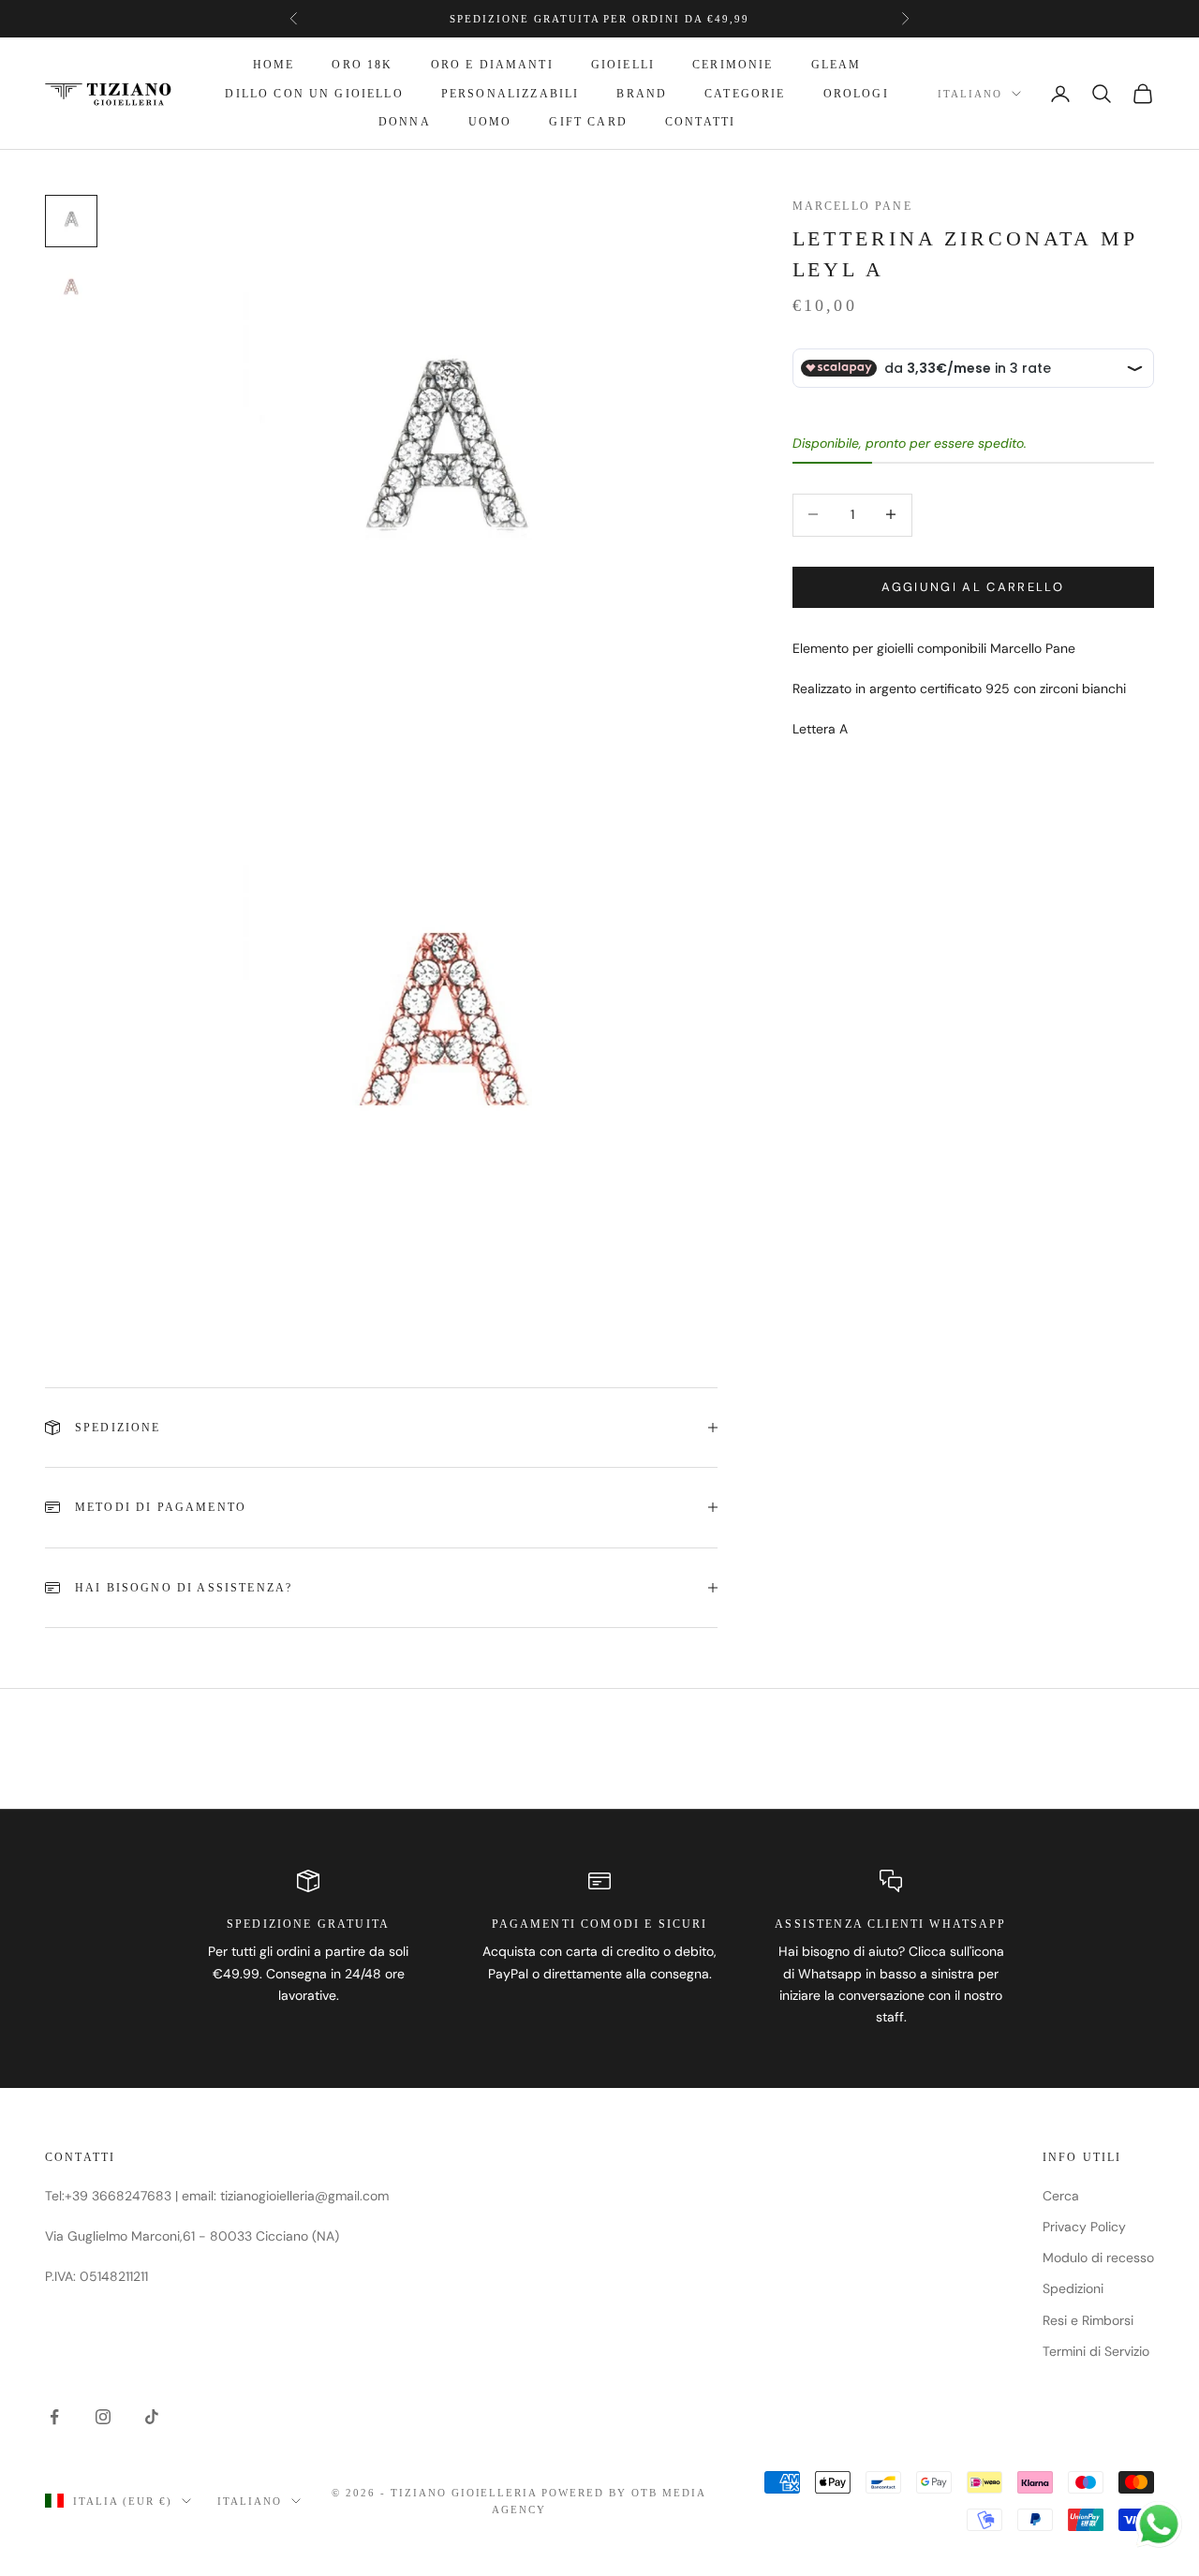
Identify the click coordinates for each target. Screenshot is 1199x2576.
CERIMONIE (733, 65)
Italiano (970, 94)
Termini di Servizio (1096, 2351)
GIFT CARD (588, 122)
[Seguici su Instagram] (103, 2417)
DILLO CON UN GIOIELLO (314, 94)
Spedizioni (1073, 2288)
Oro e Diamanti (492, 65)
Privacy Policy (1084, 2227)
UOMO (490, 122)
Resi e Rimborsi (1088, 2320)
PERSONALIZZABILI (511, 94)
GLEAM (836, 65)
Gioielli (623, 65)
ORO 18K (362, 65)
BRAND (642, 94)
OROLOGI (856, 94)
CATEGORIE (745, 94)
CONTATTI (700, 122)
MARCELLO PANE (852, 206)
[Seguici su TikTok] (152, 2417)
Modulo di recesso (1098, 2258)
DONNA (405, 122)
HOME (274, 65)
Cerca (1061, 2196)
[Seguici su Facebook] (54, 2417)
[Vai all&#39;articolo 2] (71, 289)
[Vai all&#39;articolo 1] (71, 221)
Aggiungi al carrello (973, 586)
